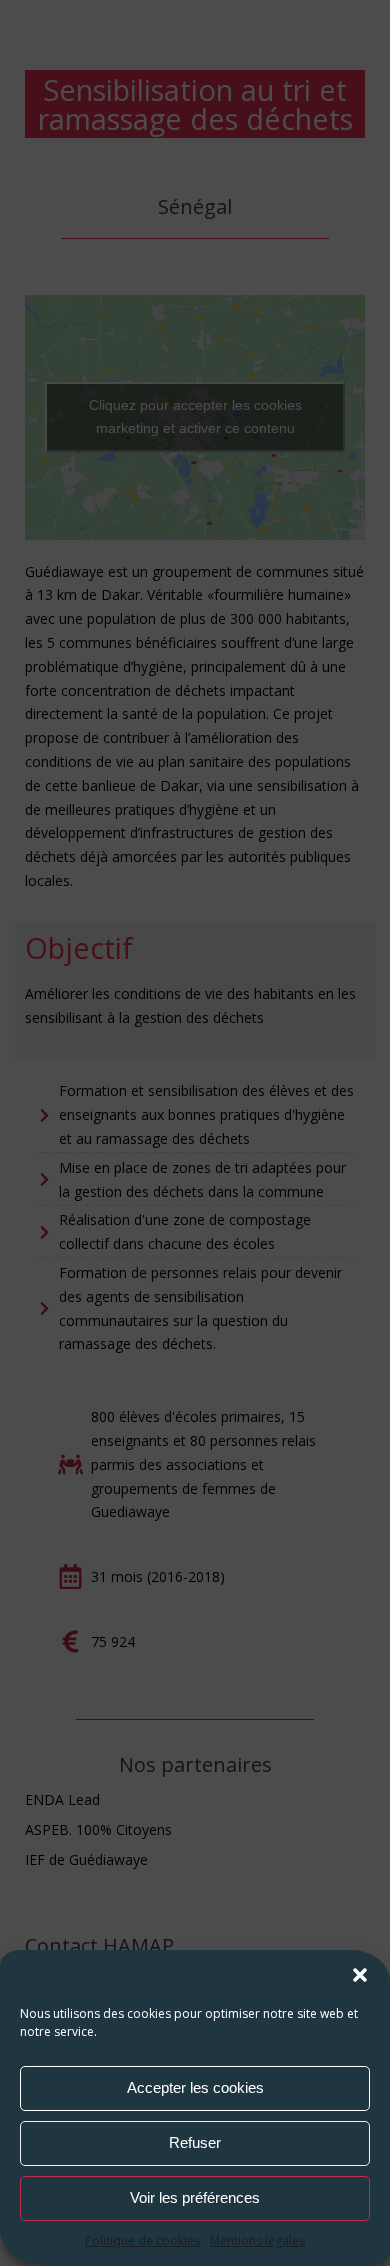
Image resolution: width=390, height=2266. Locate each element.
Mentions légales (257, 2240)
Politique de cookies (142, 2240)
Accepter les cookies (195, 2087)
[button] (360, 1975)
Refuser (195, 2142)
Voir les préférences (195, 2197)
